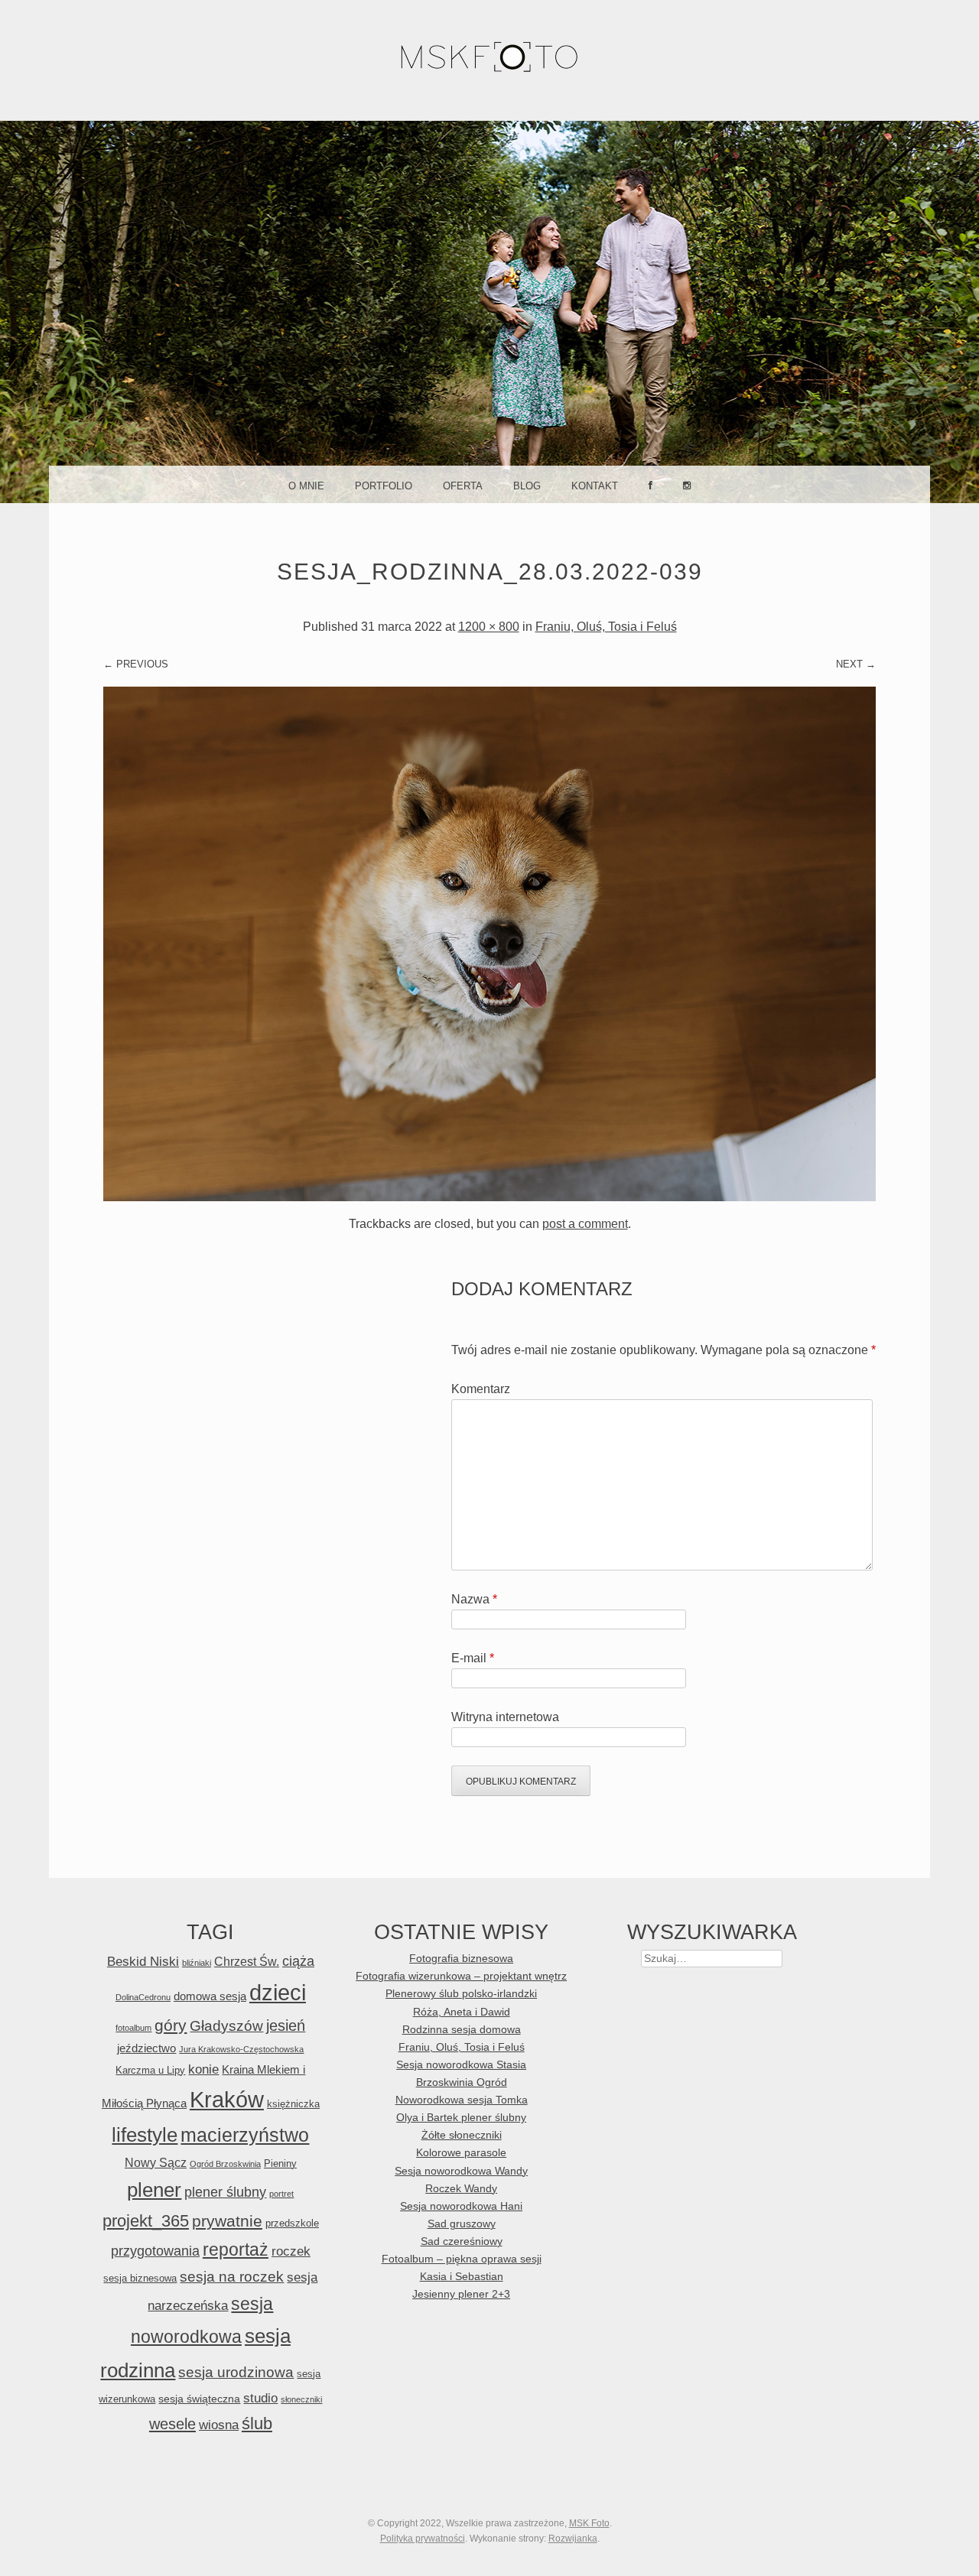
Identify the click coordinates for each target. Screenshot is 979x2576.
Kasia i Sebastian (462, 2277)
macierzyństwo (245, 2135)
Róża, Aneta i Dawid (462, 2012)
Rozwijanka (573, 2539)
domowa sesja (210, 1996)
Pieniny (280, 2163)
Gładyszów (226, 2026)
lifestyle (145, 2135)
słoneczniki (301, 2399)
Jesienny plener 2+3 (461, 2294)
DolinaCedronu (143, 1997)
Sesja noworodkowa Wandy (461, 2171)
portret (281, 2194)
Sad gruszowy (462, 2224)
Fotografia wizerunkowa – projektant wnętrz (461, 1976)
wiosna (219, 2425)
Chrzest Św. (247, 1961)
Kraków (227, 2100)
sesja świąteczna (199, 2399)
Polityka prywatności (423, 2539)
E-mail (473, 1658)
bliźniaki (197, 1963)
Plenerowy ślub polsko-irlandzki (461, 1994)
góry (171, 2025)
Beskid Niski (143, 1962)
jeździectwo (146, 2048)
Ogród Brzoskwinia (225, 2164)
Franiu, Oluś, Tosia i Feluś (606, 627)
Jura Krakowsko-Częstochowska (241, 2049)
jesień (286, 2025)
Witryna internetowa (505, 1717)
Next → (856, 664)
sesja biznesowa (140, 2278)
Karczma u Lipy (150, 2070)
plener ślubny (225, 2192)
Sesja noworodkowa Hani (461, 2206)
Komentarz (481, 1389)
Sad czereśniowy (462, 2241)
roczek (291, 2251)
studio (260, 2398)
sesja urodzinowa (236, 2372)
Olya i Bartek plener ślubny (461, 2118)
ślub (257, 2423)
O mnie (306, 486)
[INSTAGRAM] (687, 484)
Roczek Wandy (461, 2189)
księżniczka (293, 2104)
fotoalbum (133, 2028)
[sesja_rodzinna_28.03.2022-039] (489, 1197)
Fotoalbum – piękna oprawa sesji (462, 2259)
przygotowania (155, 2251)
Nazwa (474, 1599)
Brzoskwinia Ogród (462, 2082)
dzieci (278, 1992)
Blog (527, 486)
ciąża (298, 1961)
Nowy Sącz (156, 2162)
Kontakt (595, 486)
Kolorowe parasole (461, 2153)
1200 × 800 (489, 627)
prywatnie (227, 2221)
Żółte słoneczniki (462, 2135)
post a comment (585, 1224)
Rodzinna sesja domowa (462, 2030)
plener (154, 2190)
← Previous (136, 664)
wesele (172, 2424)
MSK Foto (589, 2523)
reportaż (236, 2250)
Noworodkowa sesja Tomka (462, 2100)
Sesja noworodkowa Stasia (461, 2065)
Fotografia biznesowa (461, 1959)
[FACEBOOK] (650, 484)
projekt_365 (146, 2221)
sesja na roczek (232, 2277)
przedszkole (292, 2223)
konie (203, 2069)
